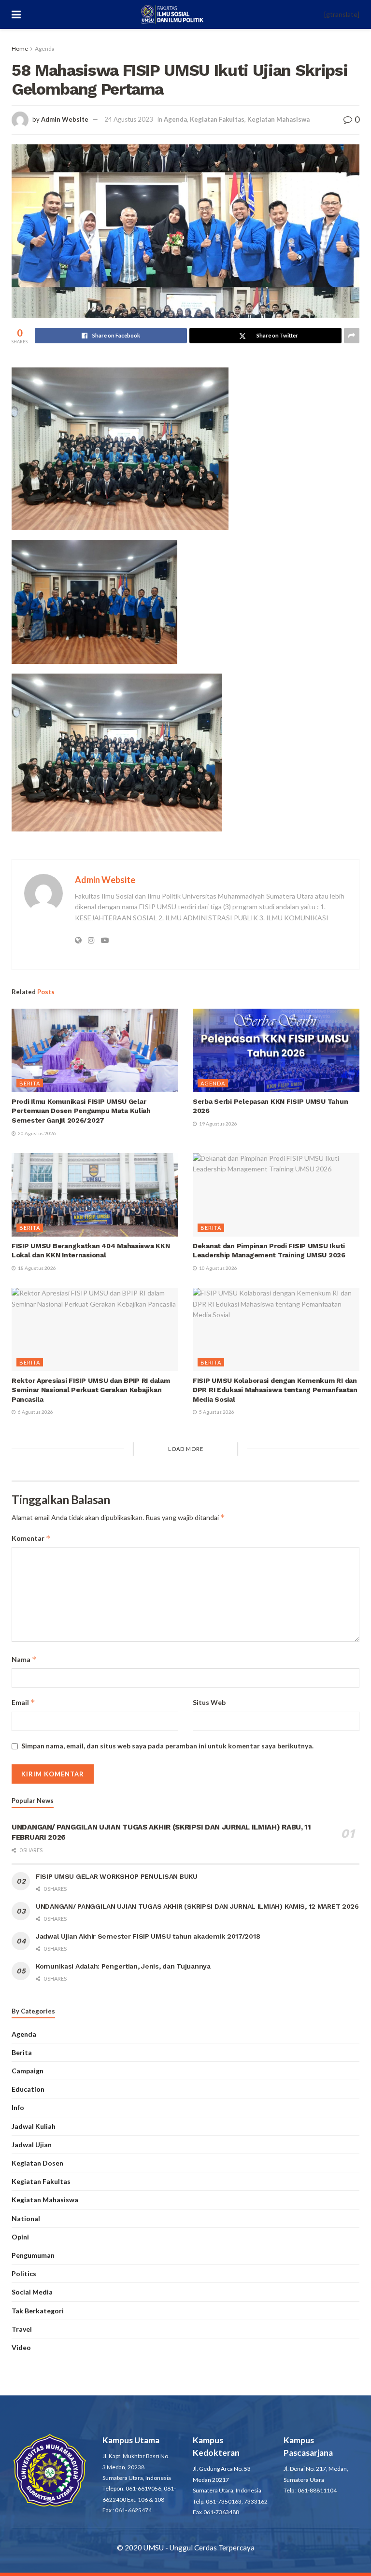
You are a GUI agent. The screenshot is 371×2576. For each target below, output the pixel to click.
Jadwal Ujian (32, 2145)
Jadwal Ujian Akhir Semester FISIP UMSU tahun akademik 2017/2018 (148, 1936)
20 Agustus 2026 (36, 1133)
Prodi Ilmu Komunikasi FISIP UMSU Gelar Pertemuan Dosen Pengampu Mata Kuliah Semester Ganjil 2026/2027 (81, 1111)
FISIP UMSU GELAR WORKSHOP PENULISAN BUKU (117, 1876)
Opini (20, 2237)
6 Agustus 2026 (35, 1412)
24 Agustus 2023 (129, 119)
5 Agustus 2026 (216, 1412)
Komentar (31, 1538)
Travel (22, 2329)
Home (20, 49)
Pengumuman (33, 2255)
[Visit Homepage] (173, 14)
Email (23, 1702)
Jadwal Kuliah (34, 2126)
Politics (24, 2273)
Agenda (45, 49)
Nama (24, 1659)
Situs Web (209, 1702)
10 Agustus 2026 (218, 1268)
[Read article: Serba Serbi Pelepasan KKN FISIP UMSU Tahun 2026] (276, 1050)
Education (28, 2089)
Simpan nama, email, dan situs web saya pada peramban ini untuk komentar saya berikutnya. (167, 1746)
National (26, 2218)
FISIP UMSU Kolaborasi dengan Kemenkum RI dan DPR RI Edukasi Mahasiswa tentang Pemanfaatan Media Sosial (275, 1390)
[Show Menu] (16, 14)
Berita (30, 1083)
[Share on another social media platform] (352, 336)
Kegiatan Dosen (37, 2163)
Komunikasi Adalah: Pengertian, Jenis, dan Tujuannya (123, 1966)
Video (21, 2347)
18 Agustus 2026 (36, 1268)
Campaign (28, 2071)
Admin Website (65, 119)
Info (18, 2107)
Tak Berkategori (38, 2311)
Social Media (32, 2292)
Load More (186, 1449)
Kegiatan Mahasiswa (278, 119)
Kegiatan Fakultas (217, 119)
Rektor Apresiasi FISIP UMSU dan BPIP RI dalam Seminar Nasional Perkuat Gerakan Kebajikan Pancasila (91, 1390)
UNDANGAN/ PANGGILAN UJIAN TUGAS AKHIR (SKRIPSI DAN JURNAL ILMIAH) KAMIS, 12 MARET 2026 (197, 1906)
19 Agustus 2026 (218, 1124)
